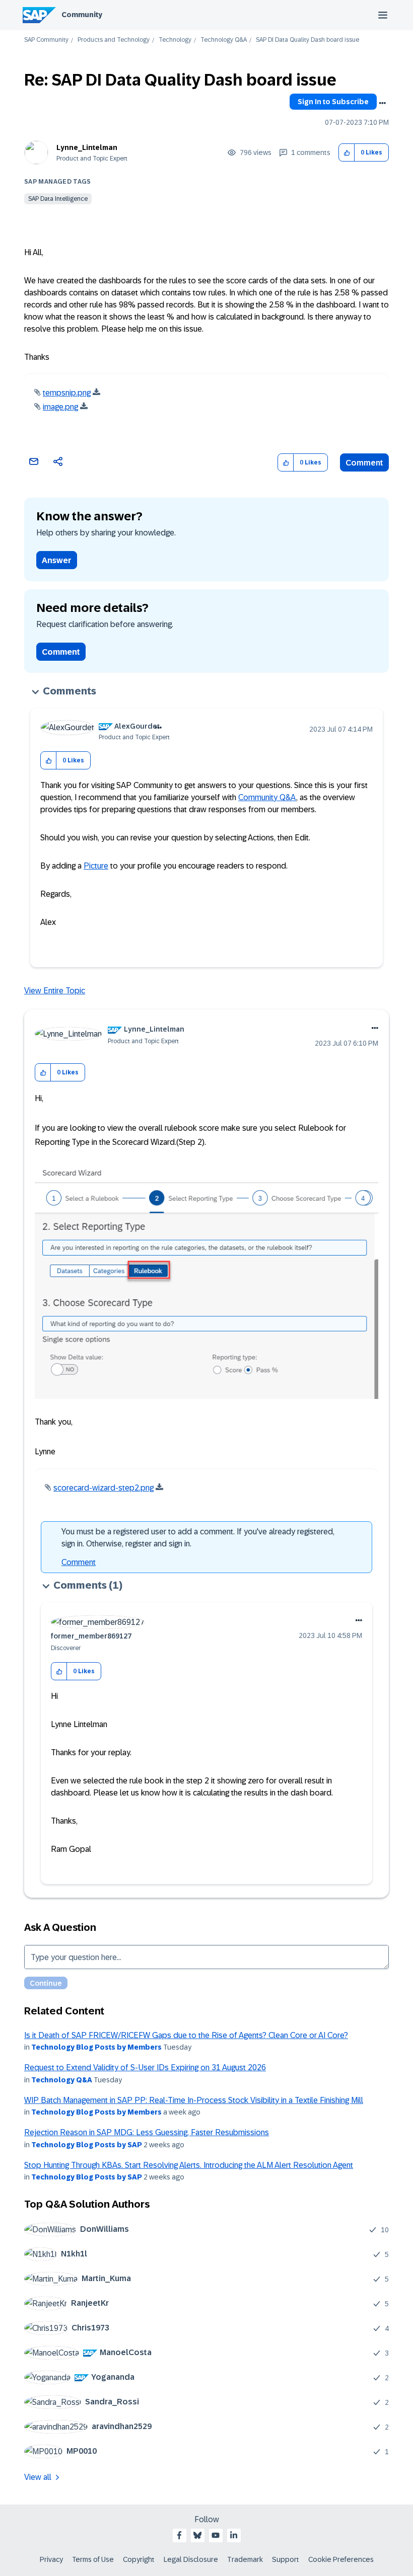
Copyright (139, 2559)
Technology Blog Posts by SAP (87, 2145)
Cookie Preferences (341, 2559)
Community (82, 15)
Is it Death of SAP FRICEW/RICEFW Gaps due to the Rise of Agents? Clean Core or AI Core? (186, 2035)
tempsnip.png (67, 393)
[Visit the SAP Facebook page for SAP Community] (179, 2535)
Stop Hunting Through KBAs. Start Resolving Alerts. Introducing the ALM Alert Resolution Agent (189, 2165)
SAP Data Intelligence (58, 199)
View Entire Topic (55, 991)
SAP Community (46, 40)
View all (38, 2477)
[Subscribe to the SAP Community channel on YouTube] (216, 2535)
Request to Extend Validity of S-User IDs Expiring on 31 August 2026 (145, 2067)
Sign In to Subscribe (333, 102)
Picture (96, 866)
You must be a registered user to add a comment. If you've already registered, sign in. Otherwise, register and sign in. (198, 1538)
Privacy (51, 2559)
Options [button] (382, 103)
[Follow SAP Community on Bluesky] (197, 2535)
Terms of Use (93, 2559)
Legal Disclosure (191, 2559)
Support (286, 2559)
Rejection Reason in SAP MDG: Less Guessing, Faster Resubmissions (147, 2132)
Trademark (245, 2559)
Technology (175, 40)
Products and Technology (114, 40)
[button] (347, 153)
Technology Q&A (224, 40)
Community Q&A (267, 797)
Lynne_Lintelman (87, 147)
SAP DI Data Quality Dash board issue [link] (307, 40)
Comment (364, 463)
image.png (60, 407)
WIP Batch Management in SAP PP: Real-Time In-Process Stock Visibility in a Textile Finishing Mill (194, 2100)
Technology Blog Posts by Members (96, 2047)
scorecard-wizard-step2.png (104, 1488)
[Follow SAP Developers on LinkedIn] (234, 2535)
